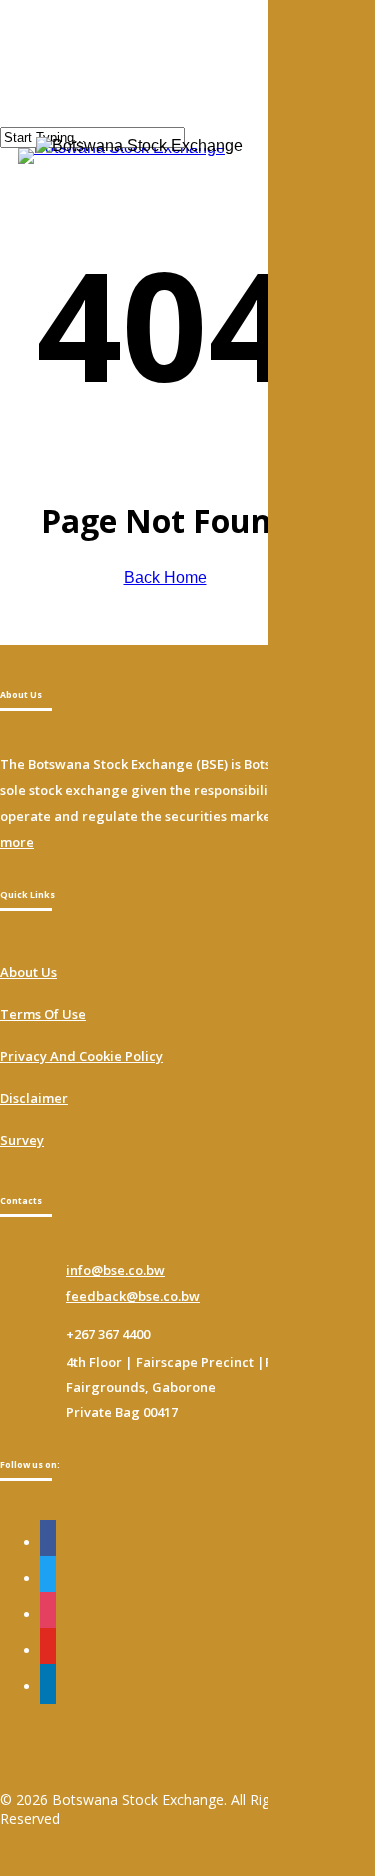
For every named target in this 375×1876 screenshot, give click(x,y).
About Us (28, 972)
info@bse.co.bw (115, 1270)
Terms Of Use (43, 1014)
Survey (22, 1140)
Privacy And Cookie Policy (81, 1056)
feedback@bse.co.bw (133, 1296)
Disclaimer (34, 1098)
